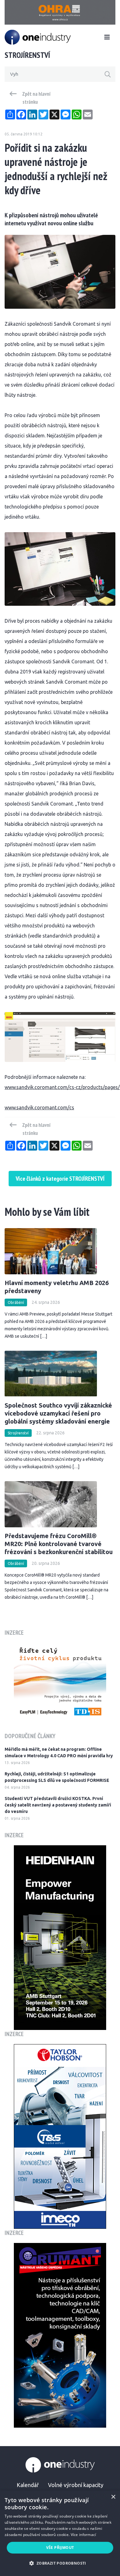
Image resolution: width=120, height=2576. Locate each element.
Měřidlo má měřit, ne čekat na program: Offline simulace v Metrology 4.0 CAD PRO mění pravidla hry (59, 1752)
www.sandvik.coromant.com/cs (39, 1107)
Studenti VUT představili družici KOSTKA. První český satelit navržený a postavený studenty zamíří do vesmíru (58, 1805)
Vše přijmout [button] (60, 2548)
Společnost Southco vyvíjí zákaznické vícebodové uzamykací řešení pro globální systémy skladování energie (58, 1413)
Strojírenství (18, 1433)
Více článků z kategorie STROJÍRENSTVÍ (60, 1179)
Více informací (84, 2535)
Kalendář (28, 2485)
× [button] (113, 2497)
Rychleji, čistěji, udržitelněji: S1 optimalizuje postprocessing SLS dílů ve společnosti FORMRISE (57, 1777)
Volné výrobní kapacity (76, 2485)
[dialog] (60, 2533)
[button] (60, 2563)
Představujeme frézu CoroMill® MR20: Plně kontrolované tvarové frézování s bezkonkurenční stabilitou (59, 1544)
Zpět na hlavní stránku (36, 98)
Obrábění (16, 1302)
